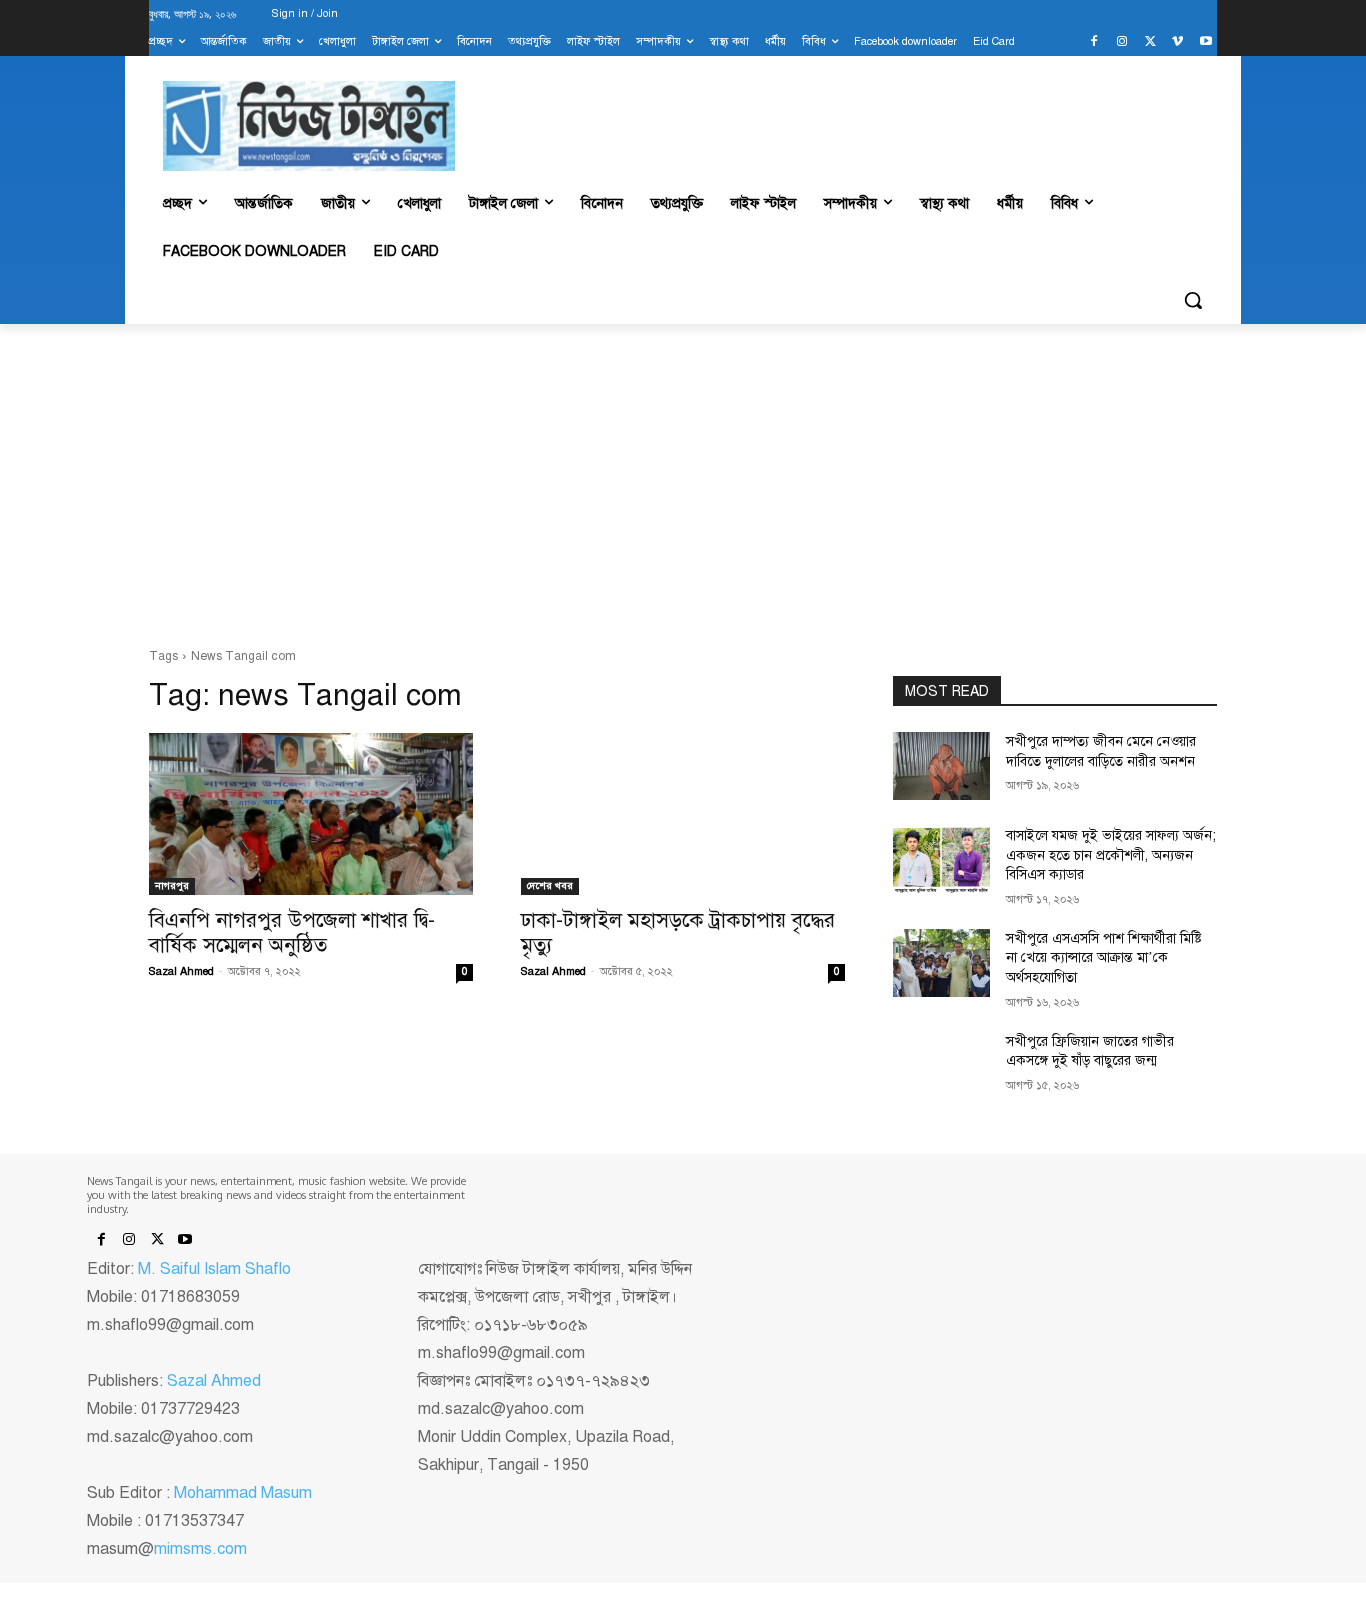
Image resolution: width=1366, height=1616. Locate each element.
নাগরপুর (172, 885)
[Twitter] (1150, 42)
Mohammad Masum (243, 1493)
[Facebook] (1094, 42)
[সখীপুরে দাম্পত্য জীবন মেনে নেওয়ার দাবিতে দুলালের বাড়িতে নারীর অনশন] (941, 766)
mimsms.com (200, 1549)
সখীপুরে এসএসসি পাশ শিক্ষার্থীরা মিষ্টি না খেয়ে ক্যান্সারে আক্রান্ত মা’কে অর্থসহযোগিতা (1104, 958)
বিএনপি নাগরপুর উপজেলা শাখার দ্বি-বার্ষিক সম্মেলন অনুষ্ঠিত (292, 932)
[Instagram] (1122, 42)
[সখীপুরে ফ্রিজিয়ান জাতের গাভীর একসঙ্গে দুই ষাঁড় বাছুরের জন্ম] (941, 1066)
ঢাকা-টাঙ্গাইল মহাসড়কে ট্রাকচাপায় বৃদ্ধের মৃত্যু (678, 932)
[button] (1193, 300)
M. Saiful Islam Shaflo (214, 1269)
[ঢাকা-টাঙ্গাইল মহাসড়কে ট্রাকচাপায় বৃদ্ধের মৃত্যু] (683, 814)
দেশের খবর (550, 885)
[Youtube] (1205, 42)
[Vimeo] (1177, 42)
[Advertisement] (683, 486)
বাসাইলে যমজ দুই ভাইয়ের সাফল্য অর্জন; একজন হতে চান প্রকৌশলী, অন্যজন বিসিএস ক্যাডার (1111, 855)
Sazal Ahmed (181, 971)
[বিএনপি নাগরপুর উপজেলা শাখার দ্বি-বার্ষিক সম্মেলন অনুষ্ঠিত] (311, 814)
